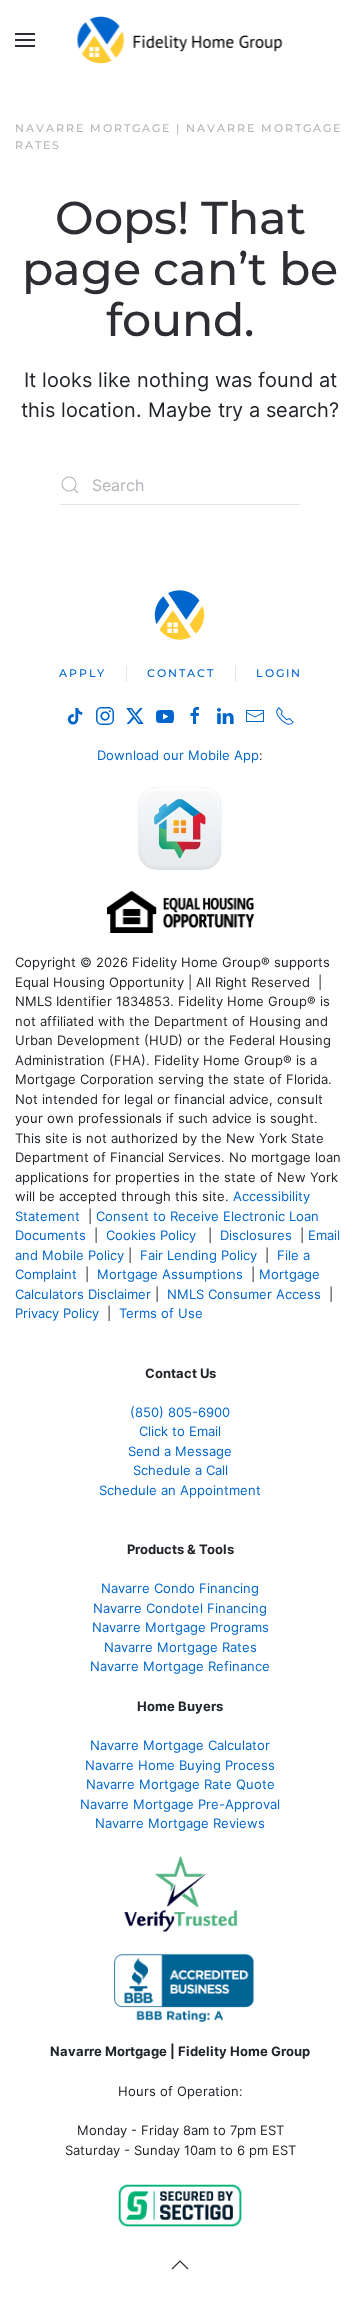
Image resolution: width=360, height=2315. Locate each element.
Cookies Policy (153, 1235)
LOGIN (279, 673)
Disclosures (256, 1235)
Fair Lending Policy (198, 1255)
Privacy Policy (57, 1313)
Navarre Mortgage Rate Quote (180, 1784)
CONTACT (181, 673)
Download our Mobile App (178, 755)
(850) (180, 1412)
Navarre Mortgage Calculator (180, 1745)
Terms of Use (163, 1313)
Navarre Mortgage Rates (180, 1647)
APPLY (82, 673)
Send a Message (180, 1451)
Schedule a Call (180, 1470)
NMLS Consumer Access (244, 1294)
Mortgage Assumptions (170, 1274)
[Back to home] (180, 40)
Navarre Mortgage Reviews (180, 1823)
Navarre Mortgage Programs (180, 1627)
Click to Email (180, 1431)
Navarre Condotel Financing (180, 1608)
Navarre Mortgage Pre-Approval (180, 1804)
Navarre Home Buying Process (180, 1765)
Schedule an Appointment (180, 1490)
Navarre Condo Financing (180, 1588)
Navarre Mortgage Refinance (180, 1666)
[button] (25, 40)
